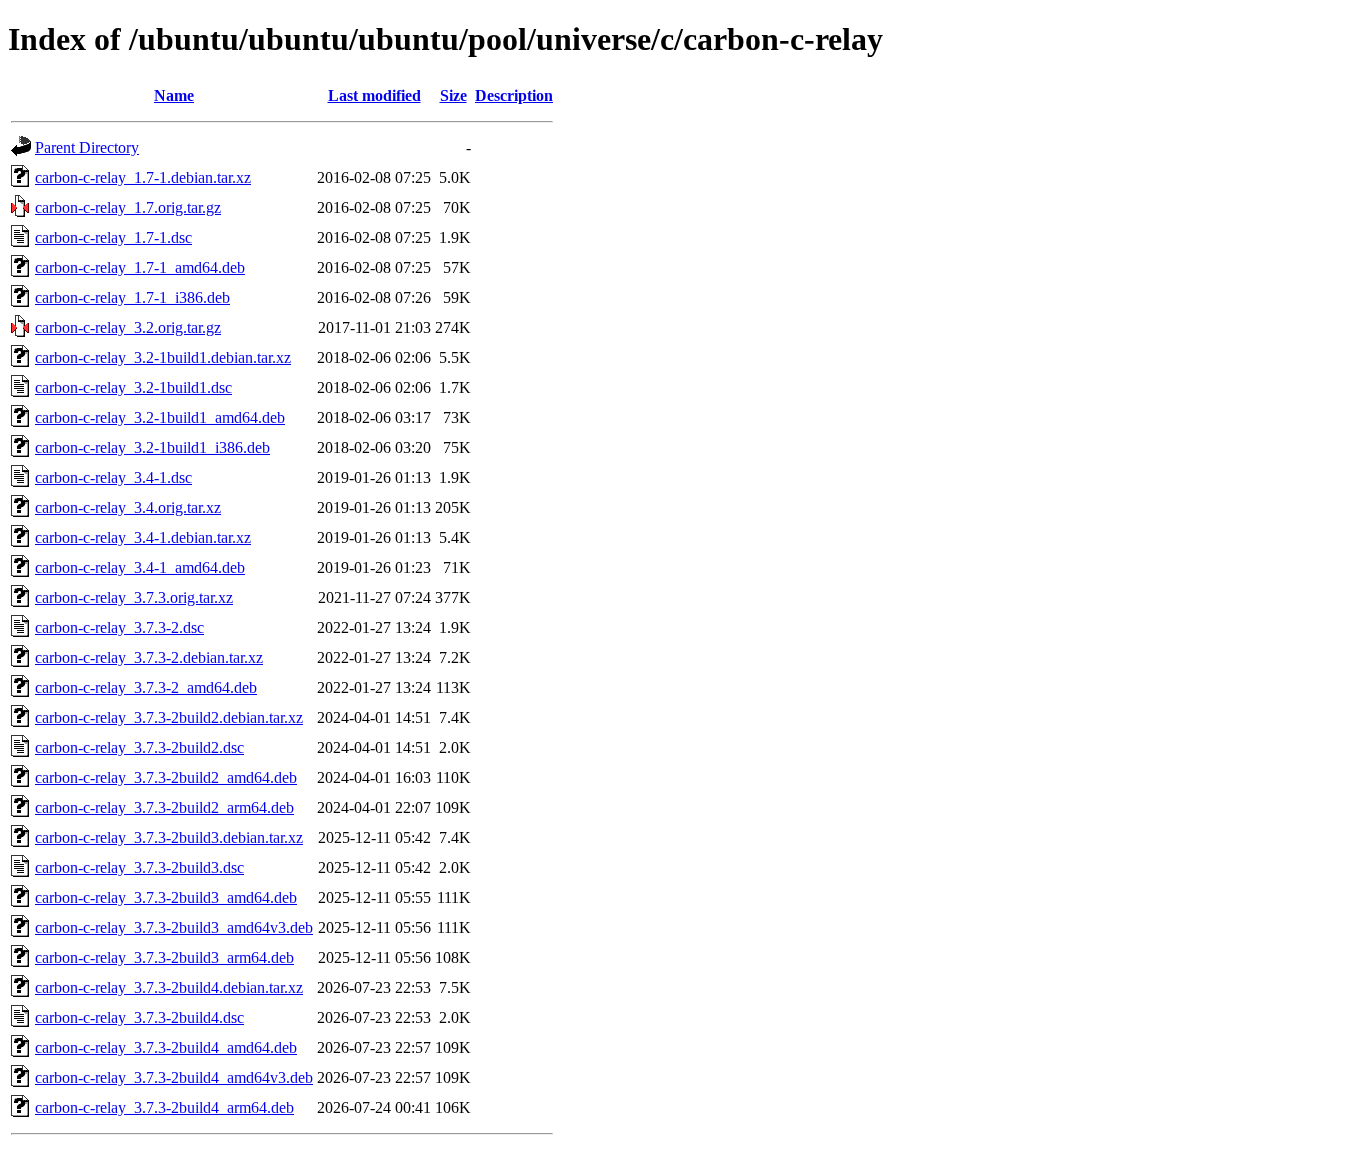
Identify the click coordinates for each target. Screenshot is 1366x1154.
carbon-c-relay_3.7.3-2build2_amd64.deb (166, 777)
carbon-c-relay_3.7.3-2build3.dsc (139, 867)
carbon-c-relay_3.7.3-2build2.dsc (139, 747)
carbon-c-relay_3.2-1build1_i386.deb (152, 447)
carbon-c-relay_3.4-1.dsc (113, 477)
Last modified (374, 95)
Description (514, 95)
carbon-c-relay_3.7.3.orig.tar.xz (134, 597)
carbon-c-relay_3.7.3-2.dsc (119, 627)
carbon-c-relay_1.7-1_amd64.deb (140, 267)
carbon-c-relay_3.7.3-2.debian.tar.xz (149, 657)
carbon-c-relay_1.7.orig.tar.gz (128, 207)
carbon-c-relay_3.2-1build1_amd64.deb (160, 417)
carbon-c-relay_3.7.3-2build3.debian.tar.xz (169, 837)
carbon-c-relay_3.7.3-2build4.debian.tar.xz (169, 987)
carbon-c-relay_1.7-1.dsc (113, 237)
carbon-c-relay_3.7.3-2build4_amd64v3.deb (174, 1077)
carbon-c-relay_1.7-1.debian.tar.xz (143, 177)
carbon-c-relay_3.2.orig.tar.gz (128, 327)
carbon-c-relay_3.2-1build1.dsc (133, 387)
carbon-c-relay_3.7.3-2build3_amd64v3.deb (174, 927)
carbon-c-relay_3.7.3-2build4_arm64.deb (164, 1107)
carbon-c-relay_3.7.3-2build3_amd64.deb (166, 897)
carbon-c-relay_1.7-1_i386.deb (132, 297)
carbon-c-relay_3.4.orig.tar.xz (128, 507)
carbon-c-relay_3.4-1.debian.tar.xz (143, 537)
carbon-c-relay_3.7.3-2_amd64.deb (146, 687)
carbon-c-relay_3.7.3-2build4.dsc (139, 1017)
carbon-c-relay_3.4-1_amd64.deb (140, 567)
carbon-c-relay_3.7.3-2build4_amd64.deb (166, 1047)
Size (453, 95)
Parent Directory (87, 147)
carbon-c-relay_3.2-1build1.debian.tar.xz (163, 357)
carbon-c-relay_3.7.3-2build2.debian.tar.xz (169, 717)
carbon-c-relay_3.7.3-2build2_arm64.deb (164, 807)
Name (174, 95)
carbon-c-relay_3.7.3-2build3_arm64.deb (164, 957)
